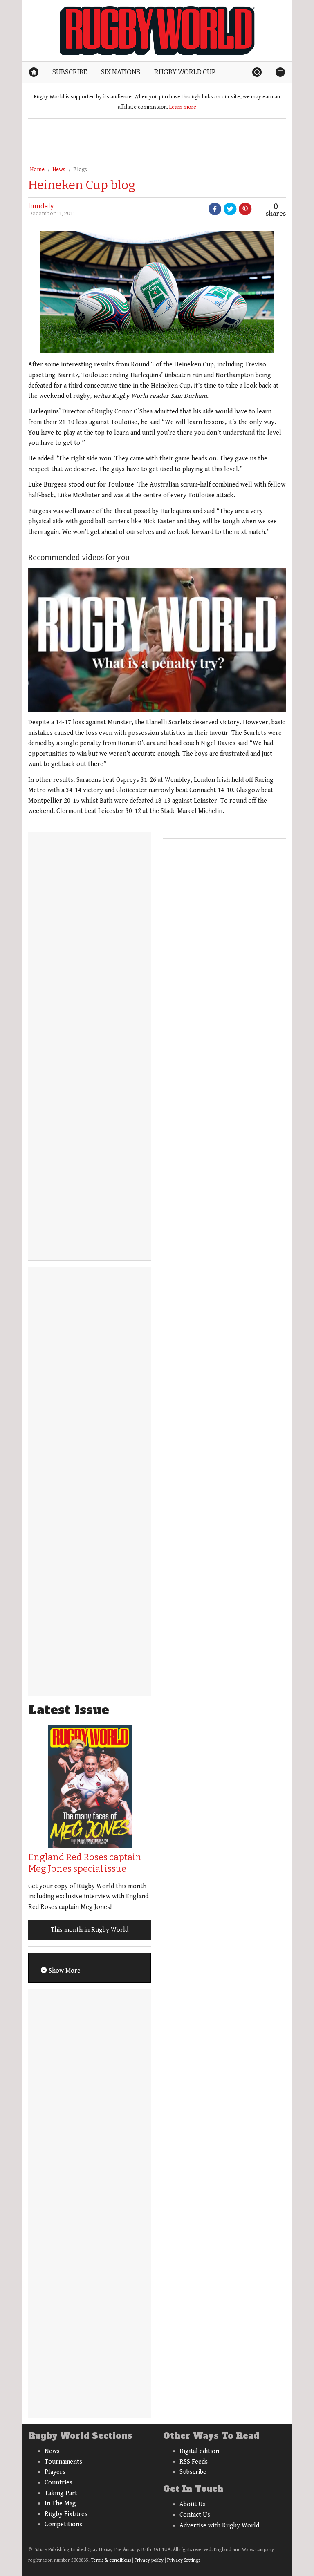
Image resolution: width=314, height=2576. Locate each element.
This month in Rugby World (90, 1930)
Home (37, 170)
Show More (64, 1971)
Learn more (183, 107)
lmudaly (41, 206)
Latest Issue (69, 1710)
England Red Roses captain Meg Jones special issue (85, 1863)
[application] (157, 640)
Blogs (80, 170)
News (59, 170)
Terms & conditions (111, 2560)
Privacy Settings (184, 2560)
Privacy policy (149, 2560)
